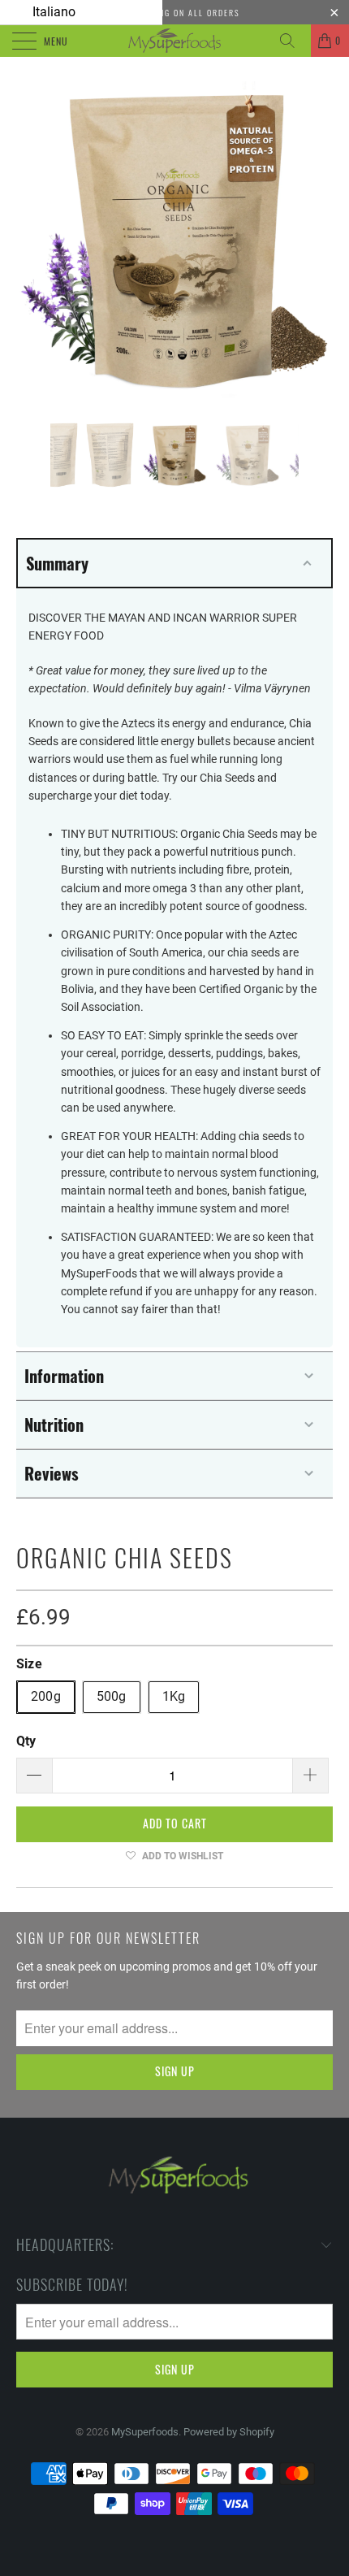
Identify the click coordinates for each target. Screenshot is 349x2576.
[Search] (293, 41)
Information (64, 1376)
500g (112, 1696)
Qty (26, 1741)
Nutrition (54, 1425)
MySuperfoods (145, 2432)
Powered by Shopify (229, 2432)
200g (46, 1696)
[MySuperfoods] (175, 41)
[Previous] (33, 240)
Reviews (52, 1473)
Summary (57, 563)
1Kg (174, 1696)
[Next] (316, 240)
